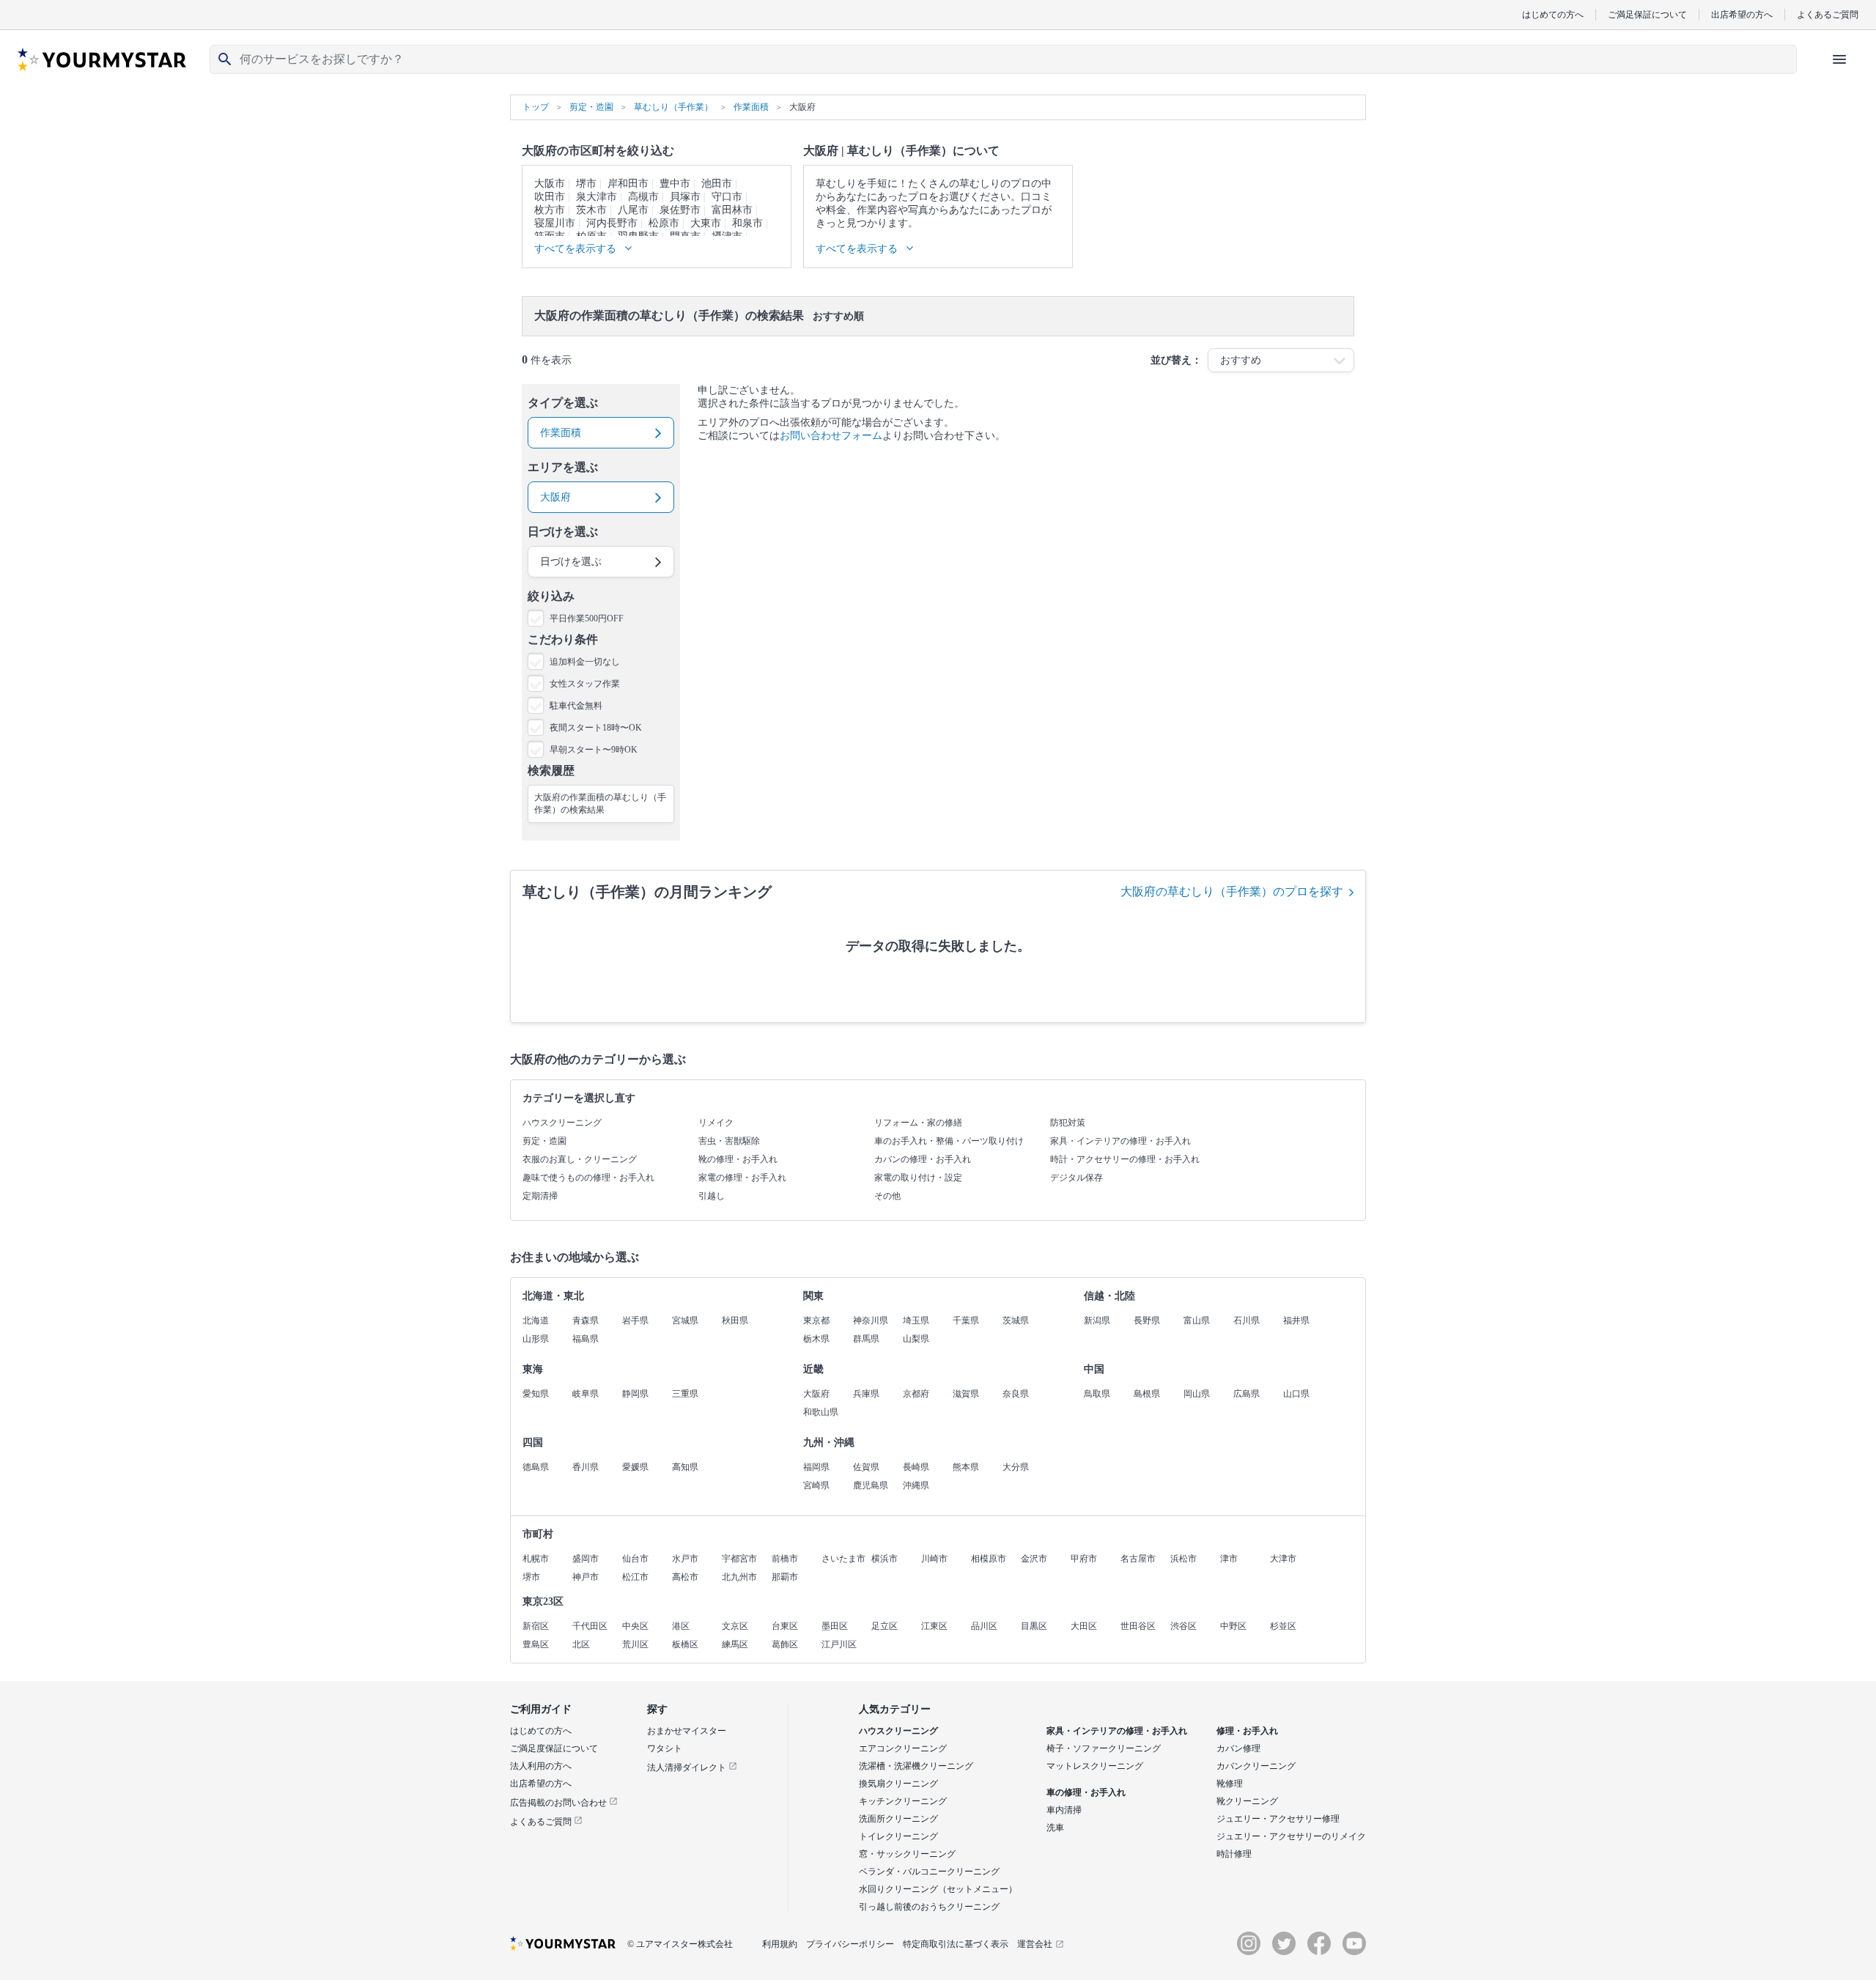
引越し (712, 1196)
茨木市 (591, 210)
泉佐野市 (680, 210)
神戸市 (586, 1577)
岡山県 (1197, 1394)
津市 (1229, 1559)
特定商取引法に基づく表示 (956, 1944)
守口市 (727, 197)
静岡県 (635, 1394)
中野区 (1233, 1626)
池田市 (717, 184)
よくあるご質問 (1828, 14)
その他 (887, 1196)
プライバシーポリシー (850, 1944)
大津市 (1283, 1559)
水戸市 (685, 1559)
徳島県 (536, 1467)
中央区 (635, 1626)
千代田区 (590, 1626)
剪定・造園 (544, 1141)
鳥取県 (1097, 1394)
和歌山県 (821, 1412)
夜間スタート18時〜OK (596, 728)
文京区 (735, 1626)
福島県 (586, 1339)
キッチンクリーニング (903, 1801)
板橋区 (685, 1644)
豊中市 (675, 184)
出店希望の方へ (1742, 14)
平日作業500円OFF (587, 618)
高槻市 (643, 197)
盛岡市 (586, 1559)
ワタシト (665, 1748)
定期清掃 (540, 1196)
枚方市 (550, 210)
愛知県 (536, 1394)
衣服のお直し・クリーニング (580, 1159)
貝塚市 (685, 197)
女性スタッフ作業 (585, 684)
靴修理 (1230, 1784)
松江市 (635, 1577)
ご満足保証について (1647, 14)
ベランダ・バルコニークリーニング (929, 1872)
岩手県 (635, 1320)
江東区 (934, 1626)
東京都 (816, 1320)
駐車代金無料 (576, 706)
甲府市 (1084, 1559)
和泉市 (747, 223)
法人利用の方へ (541, 1766)
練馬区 (735, 1644)
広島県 (1247, 1394)
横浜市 (885, 1559)
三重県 (685, 1394)
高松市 (685, 1577)
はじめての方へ (1553, 14)
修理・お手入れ (1247, 1731)
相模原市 (989, 1559)
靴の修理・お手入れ (738, 1159)
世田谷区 (1138, 1626)
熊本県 (966, 1467)
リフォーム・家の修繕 (918, 1123)
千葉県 (966, 1320)
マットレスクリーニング (1095, 1766)
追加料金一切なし (585, 662)
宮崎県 (816, 1485)
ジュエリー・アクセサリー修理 (1278, 1819)
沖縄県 (916, 1485)
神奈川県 (871, 1320)
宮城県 (685, 1320)
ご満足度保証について (554, 1748)
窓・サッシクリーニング (907, 1854)
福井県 (1296, 1320)
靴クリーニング (1247, 1801)
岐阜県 (586, 1394)
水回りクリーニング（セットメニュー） (938, 1889)
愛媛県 (635, 1467)
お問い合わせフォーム (831, 436)
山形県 (536, 1339)
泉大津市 (597, 197)
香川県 (586, 1467)
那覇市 (785, 1577)
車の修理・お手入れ (1086, 1792)
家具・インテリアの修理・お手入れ (1120, 1141)
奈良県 (1016, 1394)
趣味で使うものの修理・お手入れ (588, 1178)
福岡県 (816, 1467)
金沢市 (1034, 1559)
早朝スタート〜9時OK (594, 750)
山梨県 (916, 1339)
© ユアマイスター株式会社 (680, 1944)
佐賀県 (866, 1467)
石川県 (1247, 1320)
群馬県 (866, 1339)
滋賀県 (966, 1394)
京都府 (916, 1394)
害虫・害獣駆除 (729, 1141)
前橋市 (785, 1559)
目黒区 (1034, 1626)
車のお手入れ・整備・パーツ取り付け (949, 1141)
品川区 (984, 1626)
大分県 (1016, 1467)
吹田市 (550, 197)
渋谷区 (1183, 1626)
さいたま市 (843, 1559)
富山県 (1197, 1320)
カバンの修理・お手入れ (923, 1159)
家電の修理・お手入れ (742, 1178)
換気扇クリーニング (898, 1784)
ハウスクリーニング (562, 1123)
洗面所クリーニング (898, 1819)
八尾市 (633, 210)
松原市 (664, 223)
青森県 (586, 1320)
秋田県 (735, 1320)
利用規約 (780, 1944)
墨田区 (835, 1626)
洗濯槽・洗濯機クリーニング (916, 1766)
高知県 (685, 1467)
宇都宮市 (739, 1559)
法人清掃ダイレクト (688, 1767)
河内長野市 (612, 223)
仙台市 (635, 1559)
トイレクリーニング (898, 1836)
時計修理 (1234, 1854)
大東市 (706, 223)
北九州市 (739, 1577)
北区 (581, 1644)
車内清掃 (1064, 1810)
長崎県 (916, 1467)
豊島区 (536, 1644)
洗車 (1055, 1828)
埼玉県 (916, 1320)
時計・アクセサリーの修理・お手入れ (1125, 1159)
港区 (681, 1626)
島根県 (1147, 1394)
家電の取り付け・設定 (918, 1178)
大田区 (1084, 1626)
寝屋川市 (555, 223)
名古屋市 (1138, 1559)
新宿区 (536, 1626)
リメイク (716, 1123)
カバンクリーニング (1256, 1766)
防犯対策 (1068, 1123)
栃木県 (816, 1339)
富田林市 (732, 210)
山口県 (1296, 1394)
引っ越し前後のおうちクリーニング (929, 1907)
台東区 (785, 1626)
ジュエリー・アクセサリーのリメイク (1291, 1836)
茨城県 (1016, 1320)
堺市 (586, 184)
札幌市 (536, 1559)
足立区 (885, 1626)
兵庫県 (866, 1394)
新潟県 (1097, 1320)
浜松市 (1183, 1559)
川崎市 (934, 1559)
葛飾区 (785, 1644)
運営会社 (1035, 1944)
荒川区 (635, 1644)
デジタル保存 (1077, 1178)
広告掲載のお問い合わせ (560, 1803)
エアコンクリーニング (903, 1748)
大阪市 (550, 184)
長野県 (1147, 1320)
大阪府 (816, 1394)
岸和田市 (628, 184)
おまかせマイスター (687, 1731)
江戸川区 (839, 1644)
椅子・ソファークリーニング (1104, 1748)
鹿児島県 (871, 1485)
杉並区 (1283, 1626)
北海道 (536, 1320)
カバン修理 (1238, 1748)
